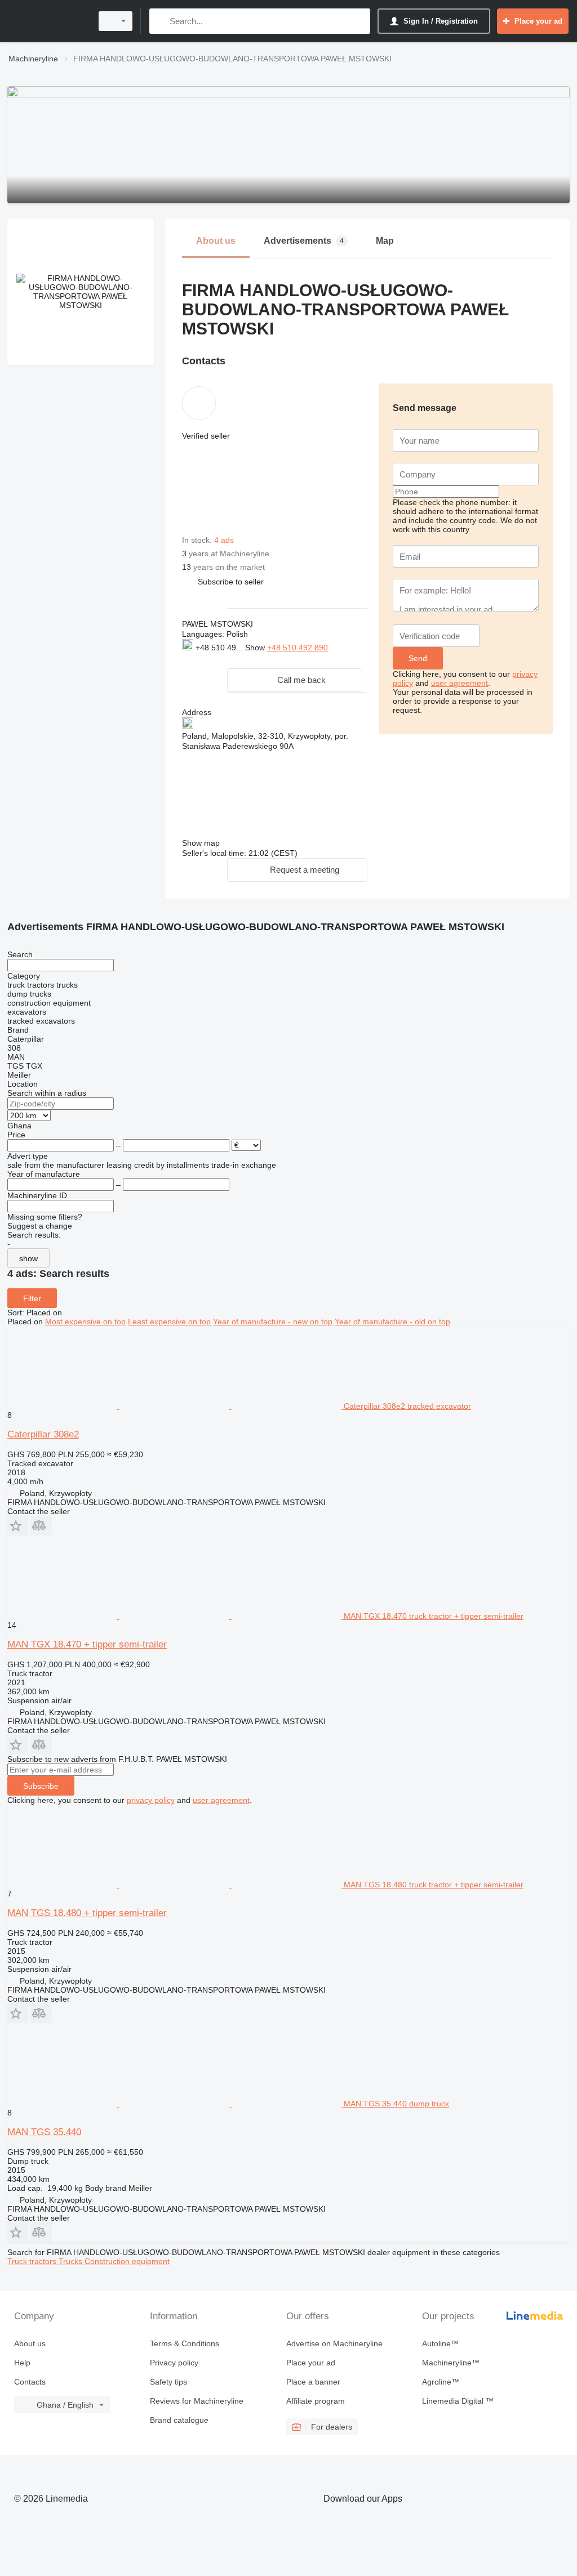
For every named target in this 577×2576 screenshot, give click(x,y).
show (28, 1258)
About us (30, 2343)
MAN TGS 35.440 (44, 2132)
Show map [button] (201, 843)
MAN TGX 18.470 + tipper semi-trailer (87, 1644)
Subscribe (41, 1786)
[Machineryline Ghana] (48, 21)
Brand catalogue (179, 2420)
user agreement (460, 683)
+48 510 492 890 (298, 648)
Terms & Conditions (185, 2343)
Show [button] (256, 648)
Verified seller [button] (206, 436)
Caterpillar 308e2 (43, 1434)
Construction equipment (127, 2261)
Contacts (30, 2382)
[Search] (160, 21)
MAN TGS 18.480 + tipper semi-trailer (87, 1913)
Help (22, 2363)
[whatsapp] (205, 659)
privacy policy (151, 1800)
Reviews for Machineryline (197, 2401)
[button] (231, 581)
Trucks (72, 2261)
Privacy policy (174, 2363)
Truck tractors (33, 2261)
